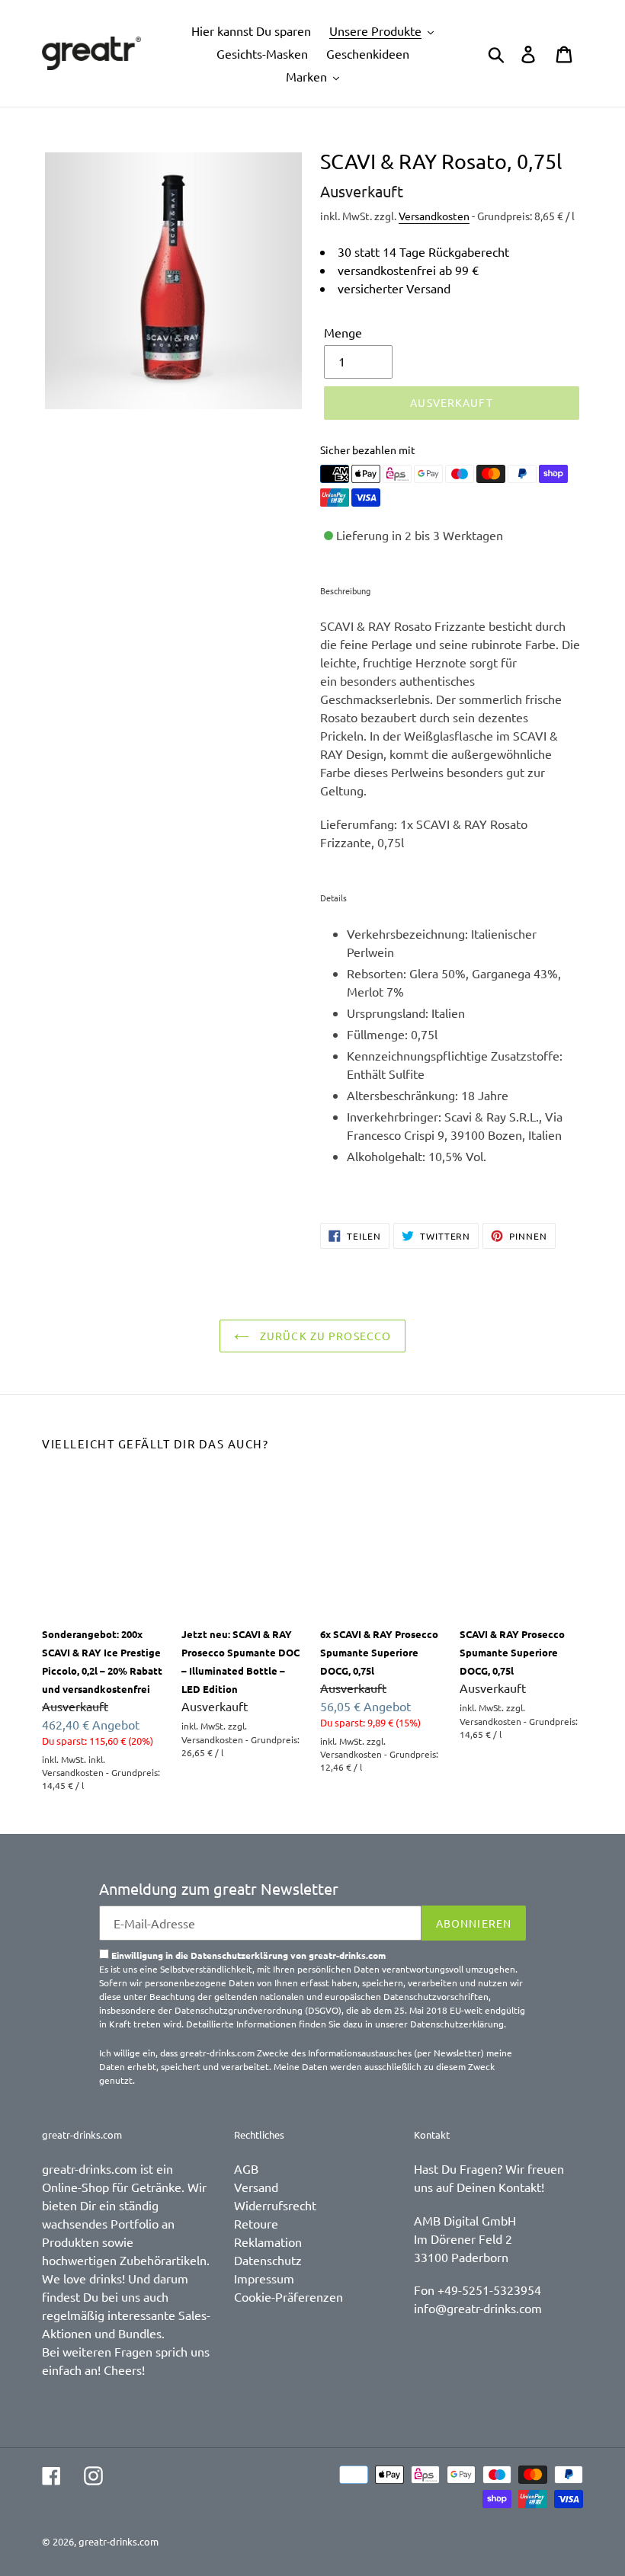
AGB (246, 2168)
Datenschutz (268, 2260)
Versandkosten (434, 216)
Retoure (256, 2223)
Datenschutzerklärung (457, 2024)
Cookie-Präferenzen (288, 2296)
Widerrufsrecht (275, 2205)
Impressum (264, 2278)
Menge (343, 332)
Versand (256, 2187)
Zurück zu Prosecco (324, 1336)
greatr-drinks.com (119, 2541)
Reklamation (268, 2242)
